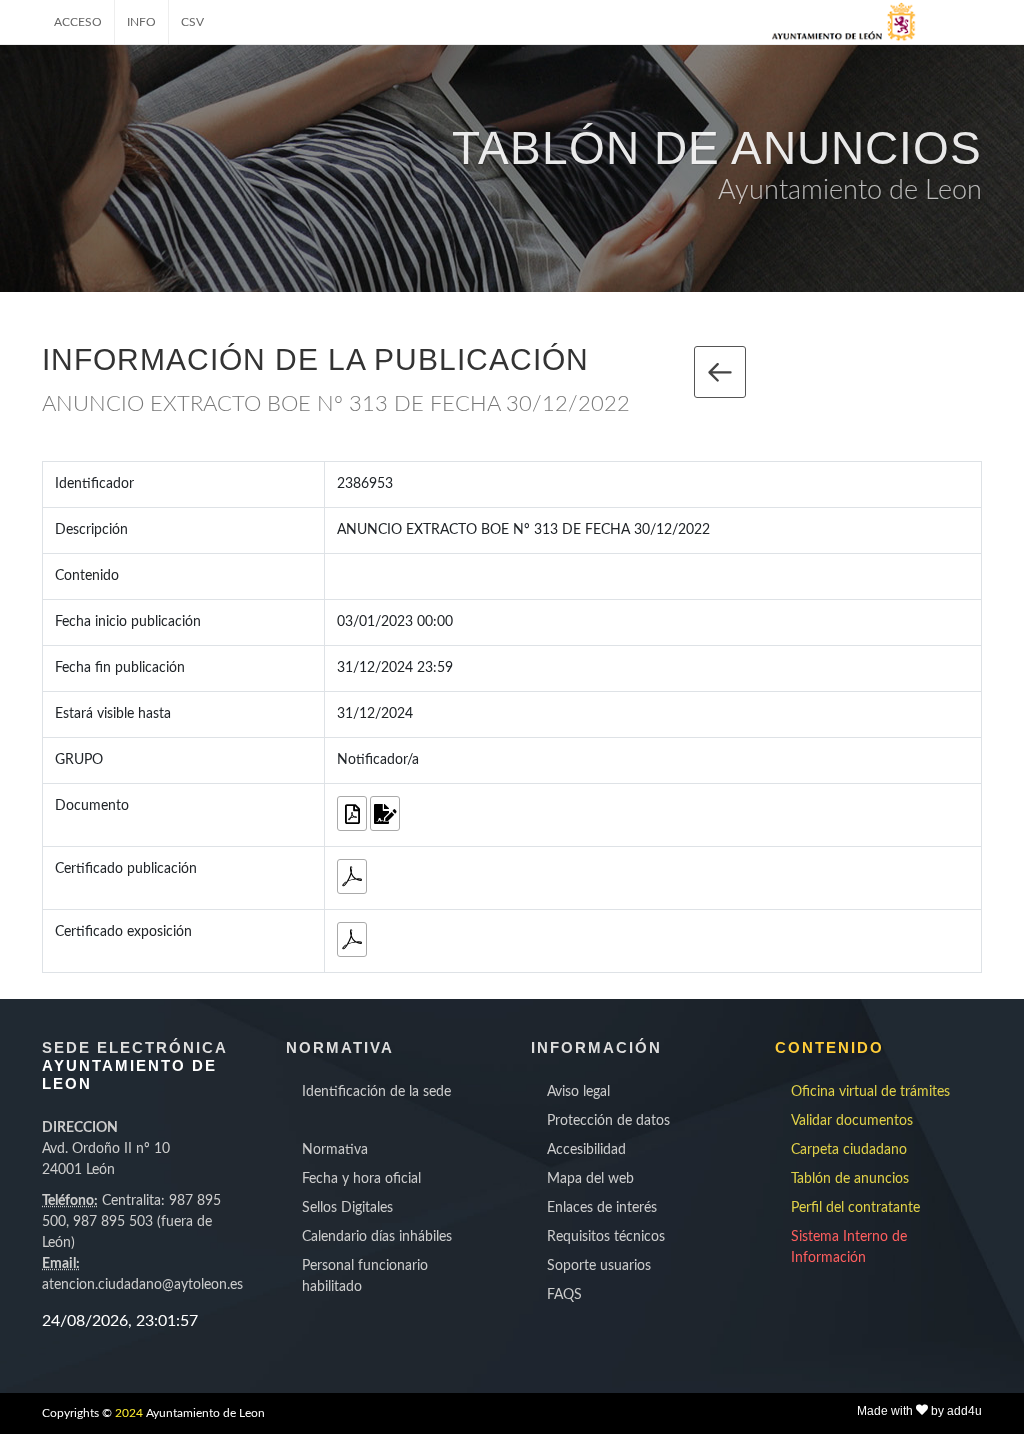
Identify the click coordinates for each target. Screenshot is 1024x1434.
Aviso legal (578, 1092)
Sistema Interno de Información (849, 1247)
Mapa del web (590, 1179)
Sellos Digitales (347, 1208)
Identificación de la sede (376, 1092)
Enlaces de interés (602, 1208)
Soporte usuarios (599, 1266)
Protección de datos (608, 1121)
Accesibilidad (586, 1150)
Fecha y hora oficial (361, 1179)
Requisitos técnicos (606, 1237)
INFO (141, 22)
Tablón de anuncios (850, 1179)
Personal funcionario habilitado (365, 1276)
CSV (192, 22)
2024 (129, 1413)
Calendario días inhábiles (377, 1237)
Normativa (335, 1150)
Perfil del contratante (855, 1208)
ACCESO (78, 22)
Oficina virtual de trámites (870, 1092)
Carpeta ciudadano (849, 1150)
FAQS (564, 1295)
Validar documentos (852, 1121)
